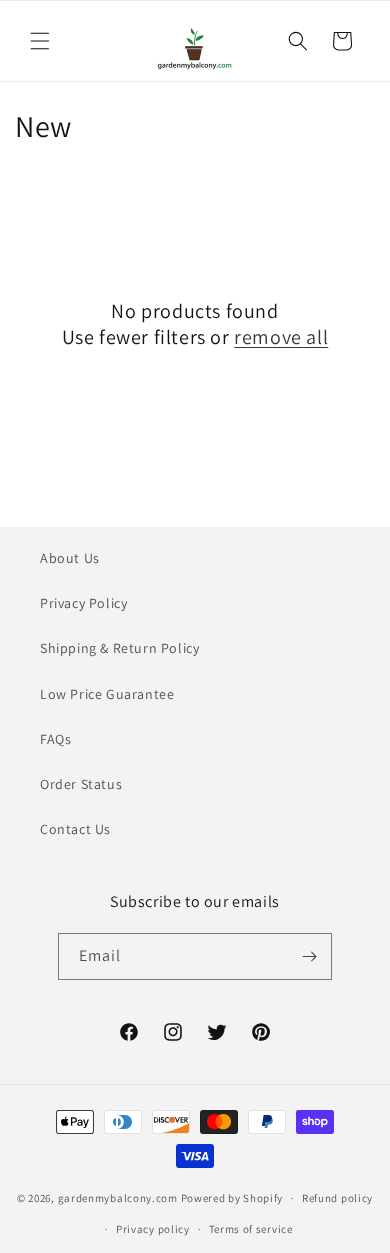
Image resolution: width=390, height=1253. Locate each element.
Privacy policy (153, 1229)
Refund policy (337, 1198)
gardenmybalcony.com (118, 1198)
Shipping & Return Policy (119, 648)
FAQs (55, 739)
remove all (281, 337)
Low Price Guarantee (107, 694)
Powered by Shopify (232, 1198)
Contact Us (75, 829)
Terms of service (251, 1229)
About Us (70, 558)
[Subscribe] (309, 956)
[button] (40, 41)
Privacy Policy (83, 603)
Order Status (81, 784)
